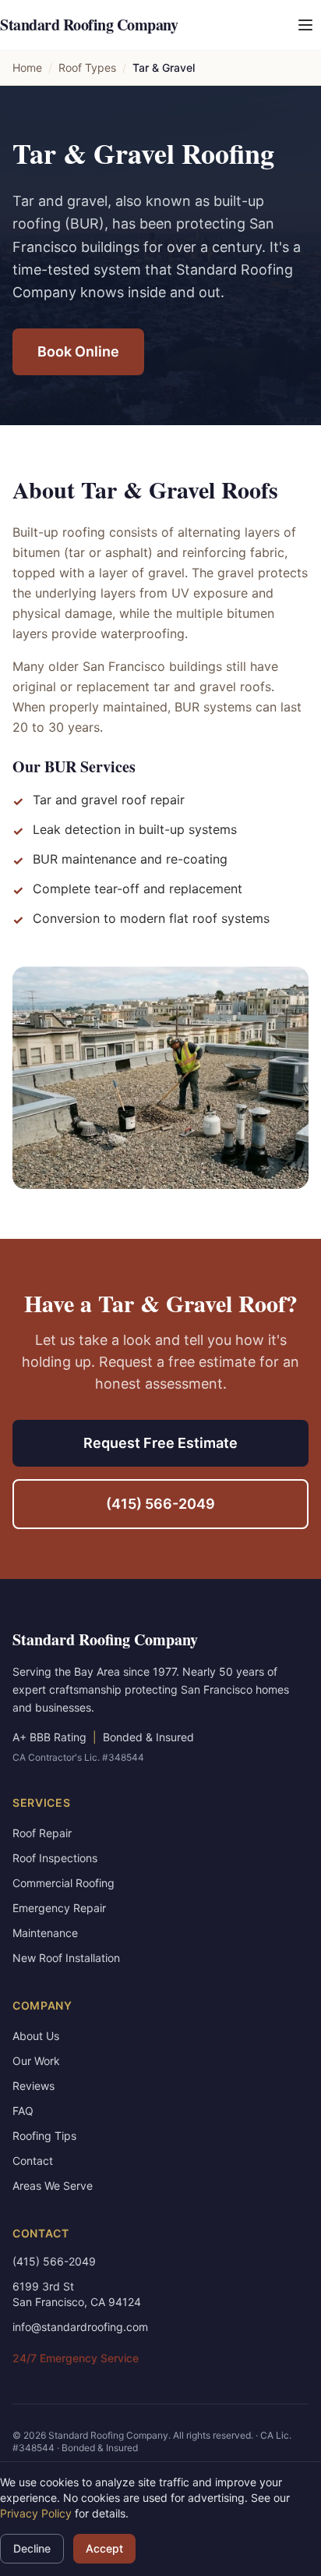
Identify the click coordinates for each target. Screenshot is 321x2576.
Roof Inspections (55, 1858)
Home (27, 67)
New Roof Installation (66, 1958)
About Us (36, 2036)
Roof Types (87, 67)
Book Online (78, 351)
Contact (33, 2161)
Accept (104, 2548)
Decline (32, 2548)
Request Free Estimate (160, 1443)
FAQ (23, 2111)
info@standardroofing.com (80, 2327)
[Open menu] (305, 25)
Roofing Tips (44, 2136)
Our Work (36, 2061)
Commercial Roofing (63, 1883)
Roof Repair (42, 1833)
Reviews (34, 2086)
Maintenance (45, 1933)
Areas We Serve (53, 2186)
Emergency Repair (59, 1908)
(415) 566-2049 (160, 1504)
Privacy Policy (36, 2513)
